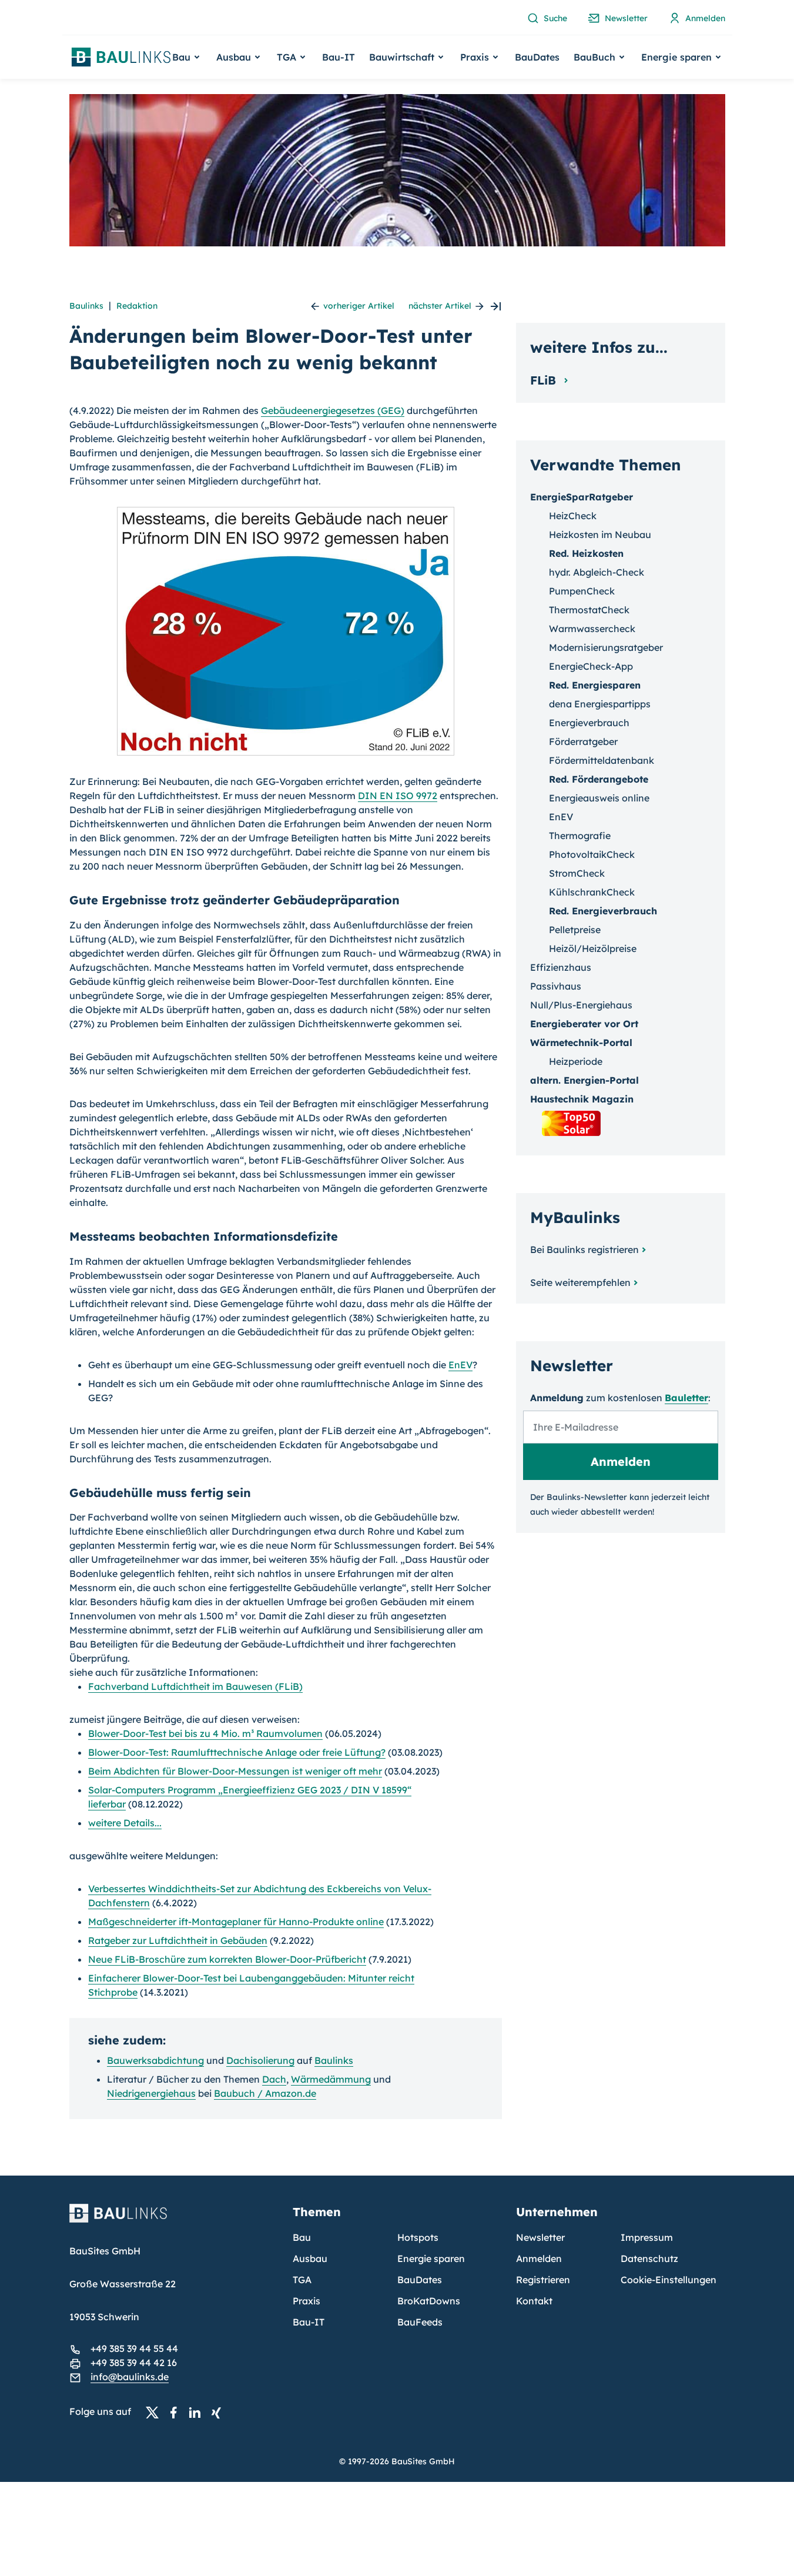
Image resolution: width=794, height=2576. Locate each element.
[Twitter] (156, 2412)
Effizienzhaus (561, 967)
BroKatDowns (429, 2301)
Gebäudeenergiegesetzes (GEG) (333, 410)
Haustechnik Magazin (582, 1099)
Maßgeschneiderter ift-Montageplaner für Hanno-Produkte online (236, 1922)
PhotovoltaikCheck (592, 854)
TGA (302, 2280)
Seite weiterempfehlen (580, 1282)
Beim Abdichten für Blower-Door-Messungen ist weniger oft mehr (235, 1771)
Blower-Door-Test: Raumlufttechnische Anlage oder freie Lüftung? (237, 1752)
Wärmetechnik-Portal (581, 1043)
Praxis (306, 2301)
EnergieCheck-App (591, 666)
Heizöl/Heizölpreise (593, 948)
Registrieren (543, 2280)
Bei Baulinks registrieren (584, 1249)
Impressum (647, 2237)
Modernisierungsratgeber (606, 647)
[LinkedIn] (198, 2412)
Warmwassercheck (592, 629)
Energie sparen (431, 2258)
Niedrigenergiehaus (151, 2093)
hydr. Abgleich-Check (597, 572)
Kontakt (534, 2301)
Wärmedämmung (331, 2079)
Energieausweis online (599, 798)
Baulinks (86, 306)
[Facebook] (177, 2412)
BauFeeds (420, 2322)
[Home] (174, 2220)
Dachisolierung (260, 2060)
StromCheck (577, 873)
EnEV (460, 1365)
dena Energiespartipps (600, 704)
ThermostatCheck (589, 610)
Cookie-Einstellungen (669, 2280)
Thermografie (580, 836)
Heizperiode (576, 1061)
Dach (274, 2079)
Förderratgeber (583, 741)
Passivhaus (556, 986)
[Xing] (219, 2412)
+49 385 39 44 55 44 (134, 2348)
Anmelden (539, 2258)
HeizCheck (573, 516)
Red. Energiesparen (595, 685)
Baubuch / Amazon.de (265, 2093)
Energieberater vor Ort (584, 1024)
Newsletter (540, 2237)
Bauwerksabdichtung (155, 2060)
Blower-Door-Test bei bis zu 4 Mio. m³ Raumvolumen (205, 1733)
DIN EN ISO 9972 (398, 796)
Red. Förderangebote (599, 779)
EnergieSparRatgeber (582, 497)
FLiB (545, 380)
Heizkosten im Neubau (600, 534)
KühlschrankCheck (592, 892)
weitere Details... (125, 1823)
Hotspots (418, 2237)
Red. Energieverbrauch (603, 911)
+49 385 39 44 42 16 (134, 2363)
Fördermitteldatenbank (602, 760)
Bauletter (686, 1398)
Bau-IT (339, 57)
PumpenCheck (582, 591)
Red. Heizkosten (586, 553)
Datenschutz (649, 2258)
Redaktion (137, 306)
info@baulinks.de (130, 2377)
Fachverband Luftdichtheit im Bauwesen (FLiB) (195, 1686)
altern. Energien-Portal (584, 1080)
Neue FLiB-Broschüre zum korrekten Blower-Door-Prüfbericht (227, 1959)
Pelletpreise (575, 930)
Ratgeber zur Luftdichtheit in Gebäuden (178, 1940)
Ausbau (310, 2258)
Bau (302, 2237)
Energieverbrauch (589, 723)
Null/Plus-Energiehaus (581, 1005)
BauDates (537, 57)
